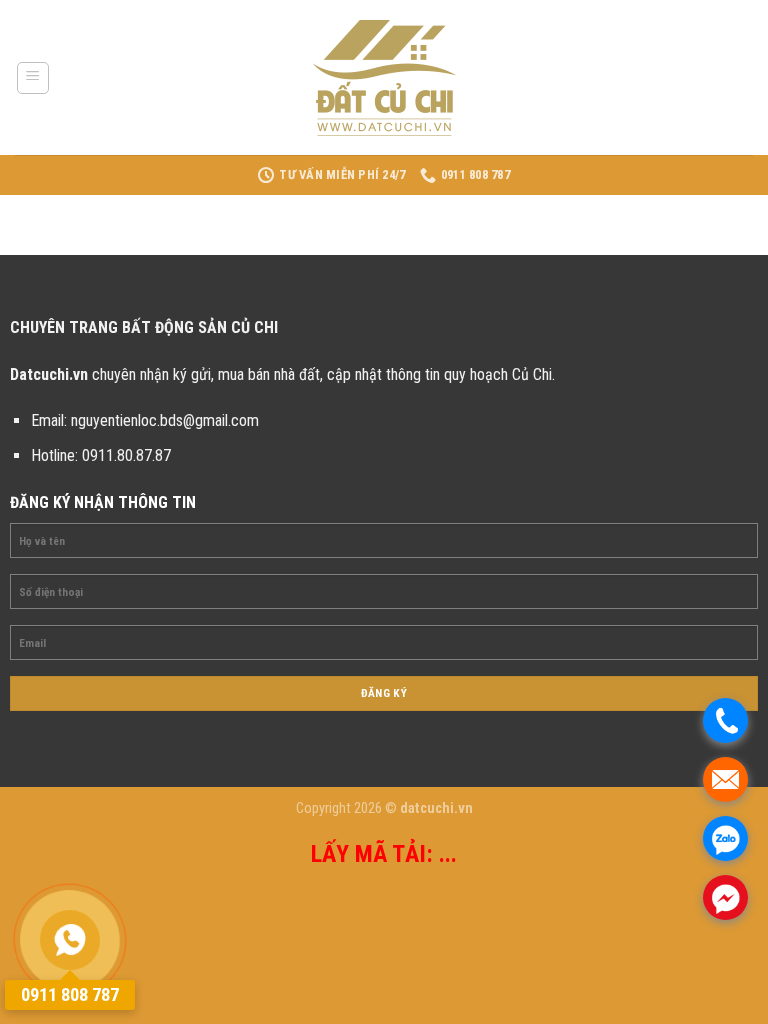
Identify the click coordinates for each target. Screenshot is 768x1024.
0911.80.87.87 (126, 455)
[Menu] (33, 78)
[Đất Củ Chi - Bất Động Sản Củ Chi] (384, 78)
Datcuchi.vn (49, 374)
